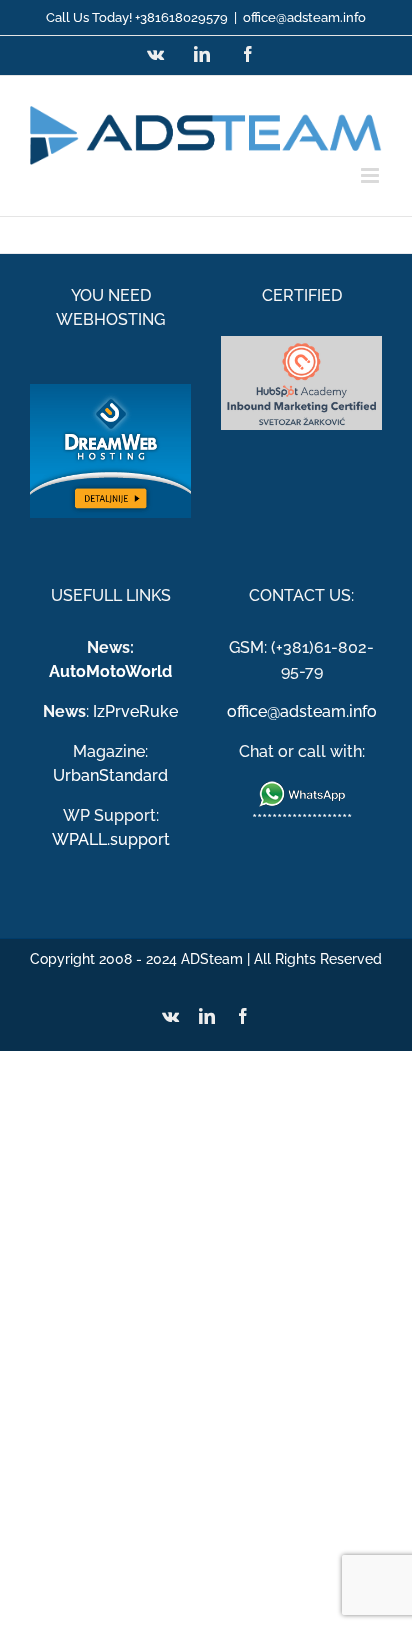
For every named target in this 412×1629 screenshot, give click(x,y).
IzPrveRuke (135, 711)
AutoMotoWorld (110, 671)
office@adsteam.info (304, 17)
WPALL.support (111, 839)
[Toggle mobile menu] (371, 175)
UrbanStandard (110, 775)
